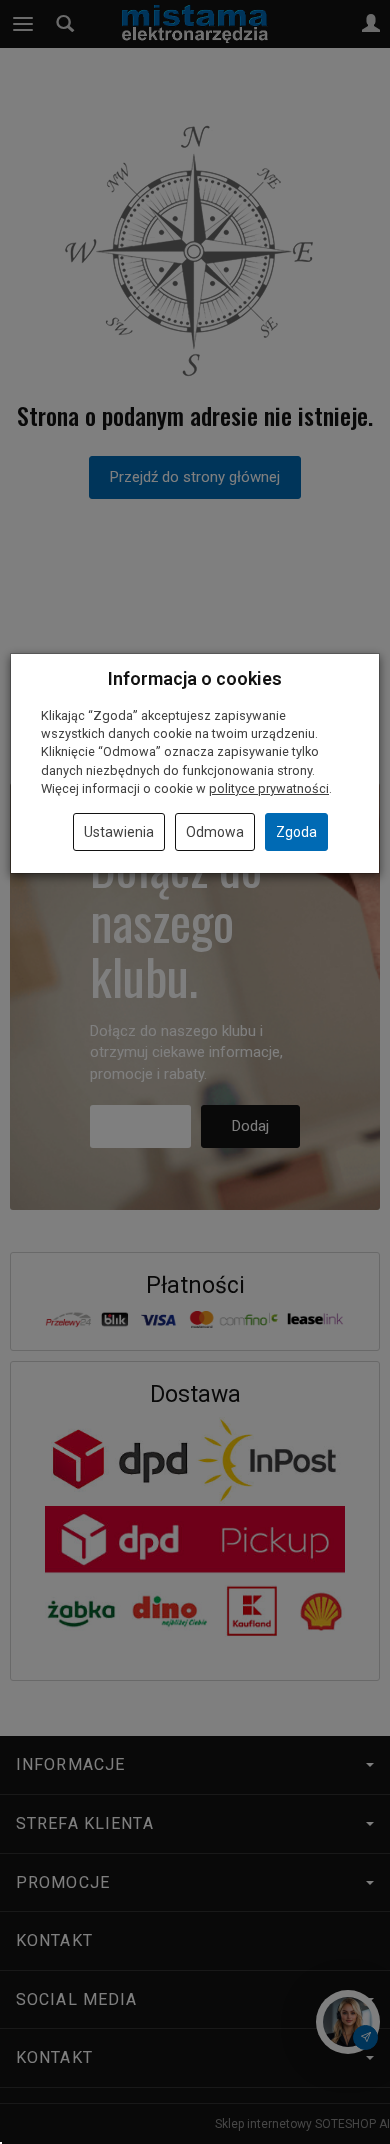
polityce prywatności (269, 788)
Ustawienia (119, 832)
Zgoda (296, 832)
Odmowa (215, 832)
